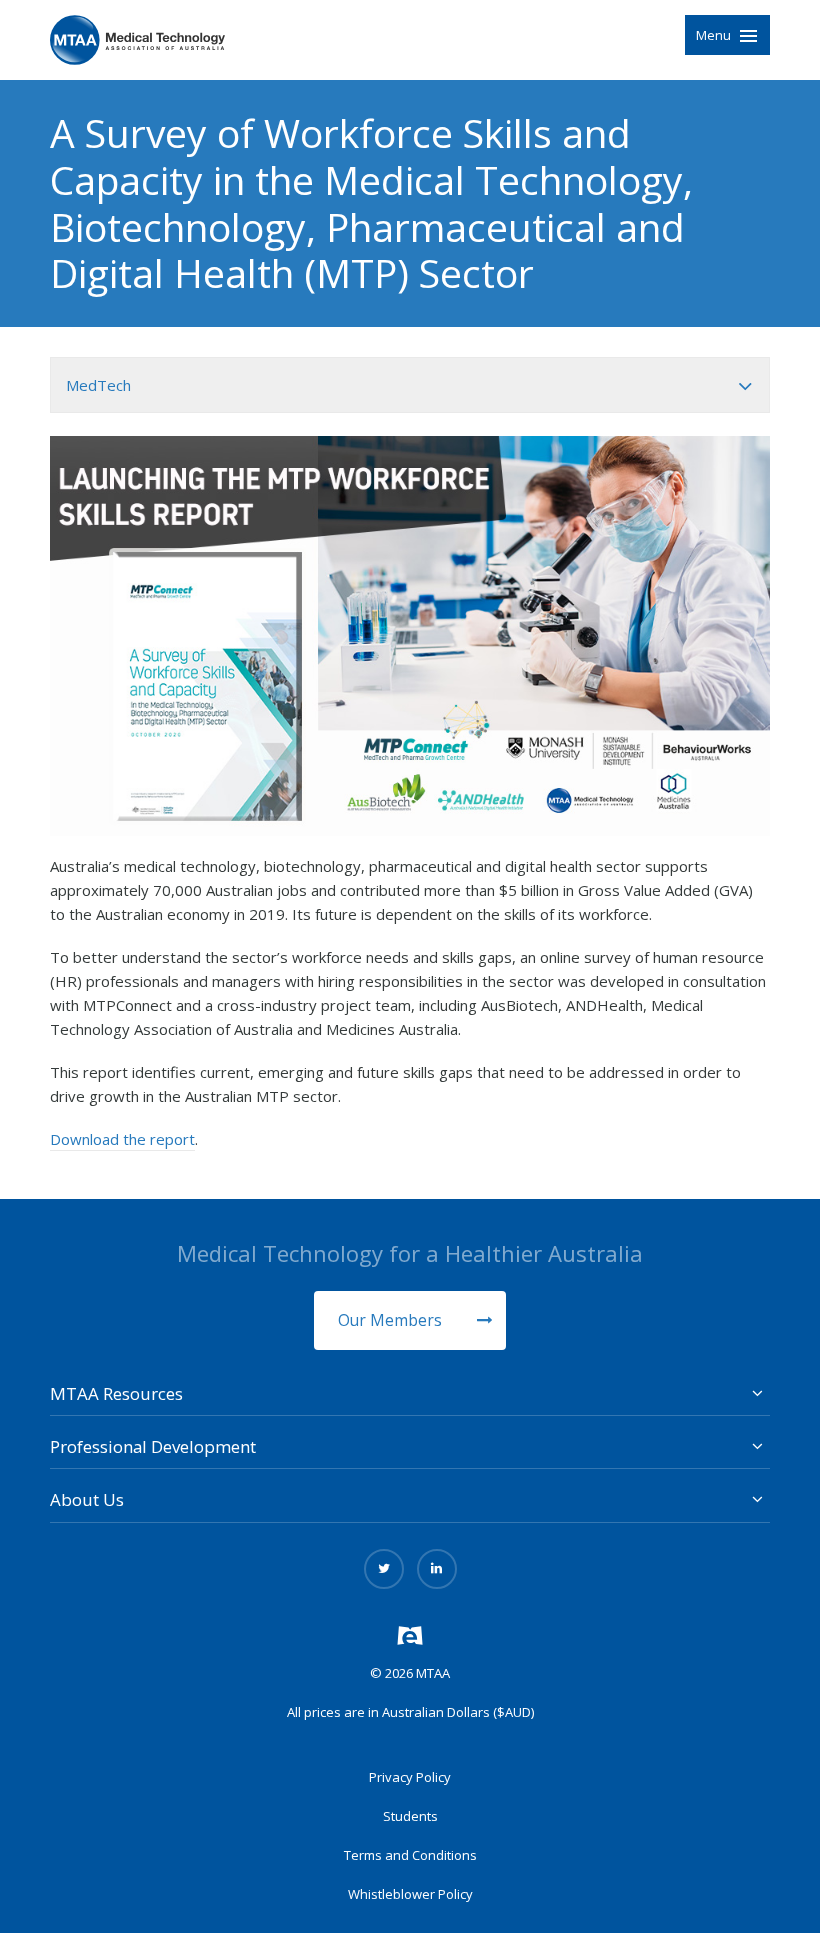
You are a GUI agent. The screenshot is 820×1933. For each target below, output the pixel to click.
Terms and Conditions (410, 1855)
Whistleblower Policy (410, 1894)
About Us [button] (87, 1499)
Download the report (122, 1139)
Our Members (392, 1320)
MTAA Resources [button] (116, 1393)
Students (410, 1816)
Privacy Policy (410, 1777)
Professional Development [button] (153, 1446)
